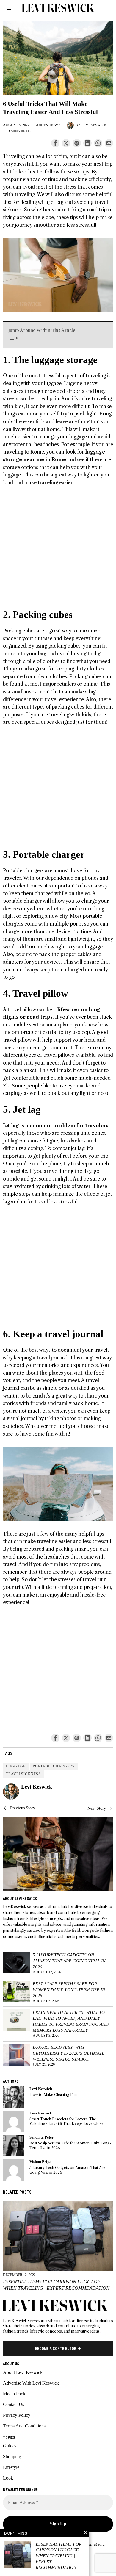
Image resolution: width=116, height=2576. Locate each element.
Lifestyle (11, 2467)
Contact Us (14, 2404)
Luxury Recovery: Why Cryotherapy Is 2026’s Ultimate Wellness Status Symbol (69, 2053)
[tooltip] (55, 143)
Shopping (12, 2457)
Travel (56, 125)
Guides (41, 125)
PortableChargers (54, 1766)
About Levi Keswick (23, 2372)
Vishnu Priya (40, 2162)
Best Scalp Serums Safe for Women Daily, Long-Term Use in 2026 (69, 1990)
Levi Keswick (94, 125)
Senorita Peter (41, 2137)
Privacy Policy (17, 2415)
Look (8, 2478)
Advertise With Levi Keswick (31, 2383)
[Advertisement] (58, 550)
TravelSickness (23, 1774)
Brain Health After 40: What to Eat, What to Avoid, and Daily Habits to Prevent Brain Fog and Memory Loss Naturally (71, 2021)
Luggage (16, 1766)
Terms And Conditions (24, 2426)
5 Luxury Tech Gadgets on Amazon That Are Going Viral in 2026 (69, 1961)
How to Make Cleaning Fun (53, 2095)
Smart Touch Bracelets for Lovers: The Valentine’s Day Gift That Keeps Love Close (66, 2121)
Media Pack (14, 2394)
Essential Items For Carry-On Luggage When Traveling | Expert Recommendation (56, 2285)
